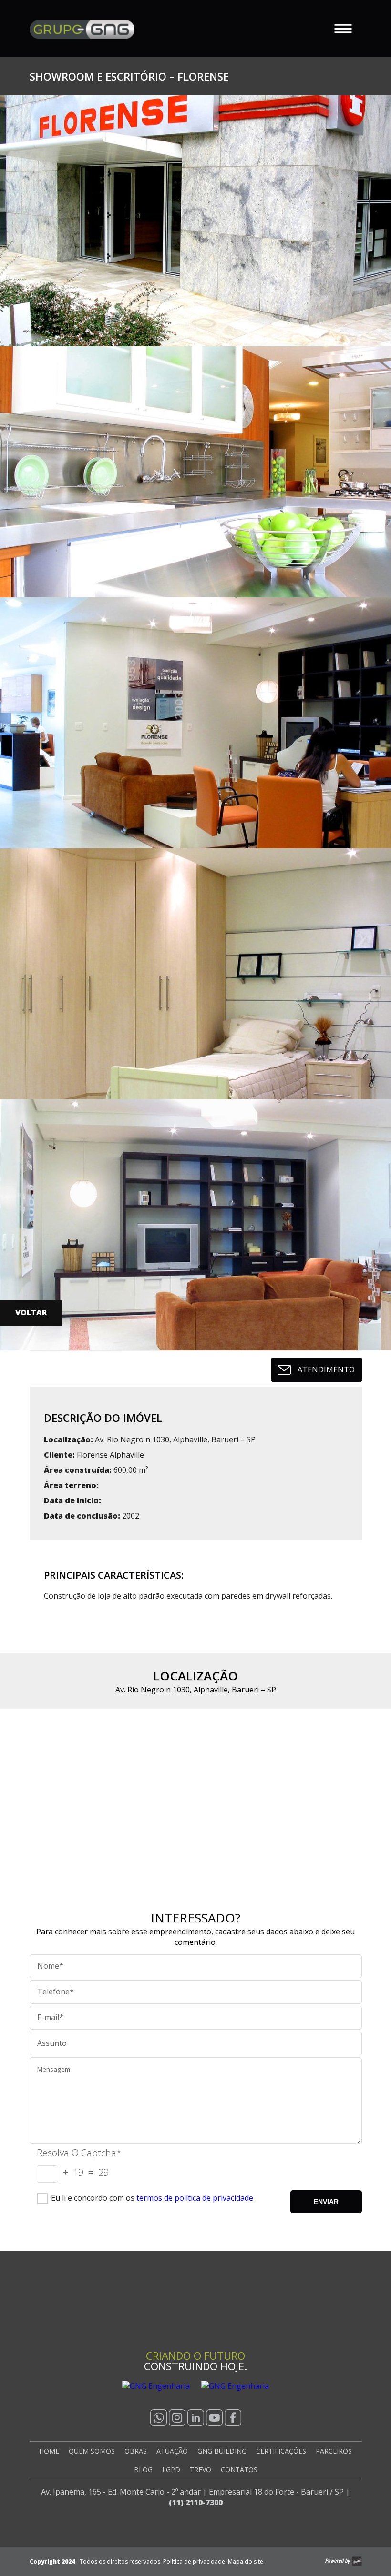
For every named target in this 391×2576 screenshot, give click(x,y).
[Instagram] (177, 2418)
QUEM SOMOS (92, 2451)
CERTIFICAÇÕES (281, 2451)
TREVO (201, 2470)
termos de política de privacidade (195, 2198)
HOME (49, 2451)
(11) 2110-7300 (196, 2502)
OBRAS (136, 2451)
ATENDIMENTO (326, 1369)
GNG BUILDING (222, 2451)
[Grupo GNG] (195, 2308)
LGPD (171, 2470)
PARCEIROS (334, 2451)
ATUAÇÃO (172, 2451)
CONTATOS (239, 2470)
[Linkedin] (196, 2418)
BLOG (143, 2470)
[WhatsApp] (159, 2418)
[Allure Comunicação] (344, 2561)
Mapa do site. (246, 2561)
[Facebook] (233, 2418)
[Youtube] (214, 2418)
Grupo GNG (82, 30)
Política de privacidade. (195, 2561)
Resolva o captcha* (79, 2153)
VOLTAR (31, 1312)
